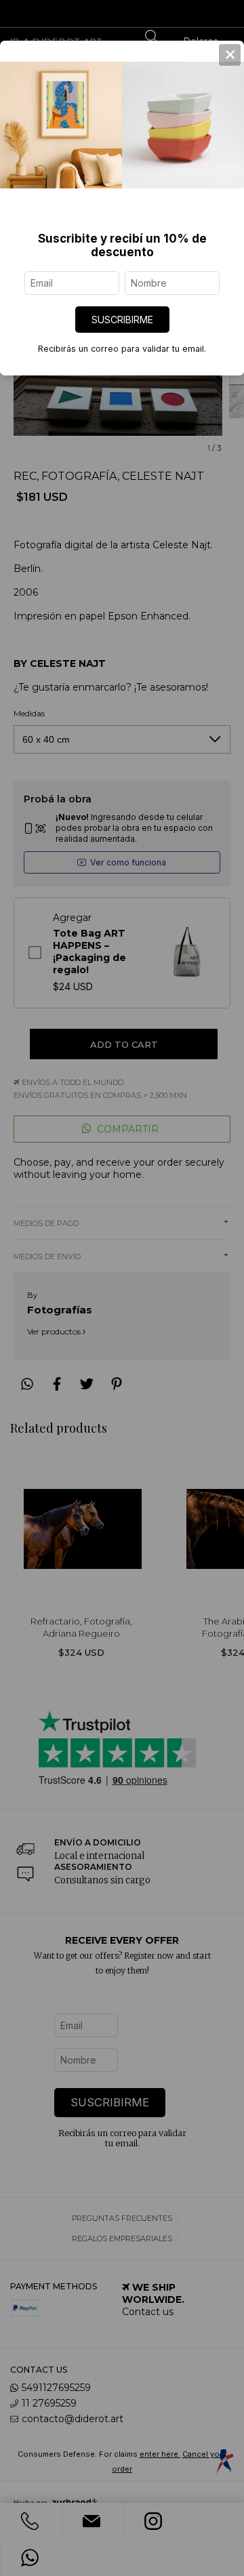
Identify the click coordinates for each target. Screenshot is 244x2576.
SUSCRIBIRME (122, 320)
